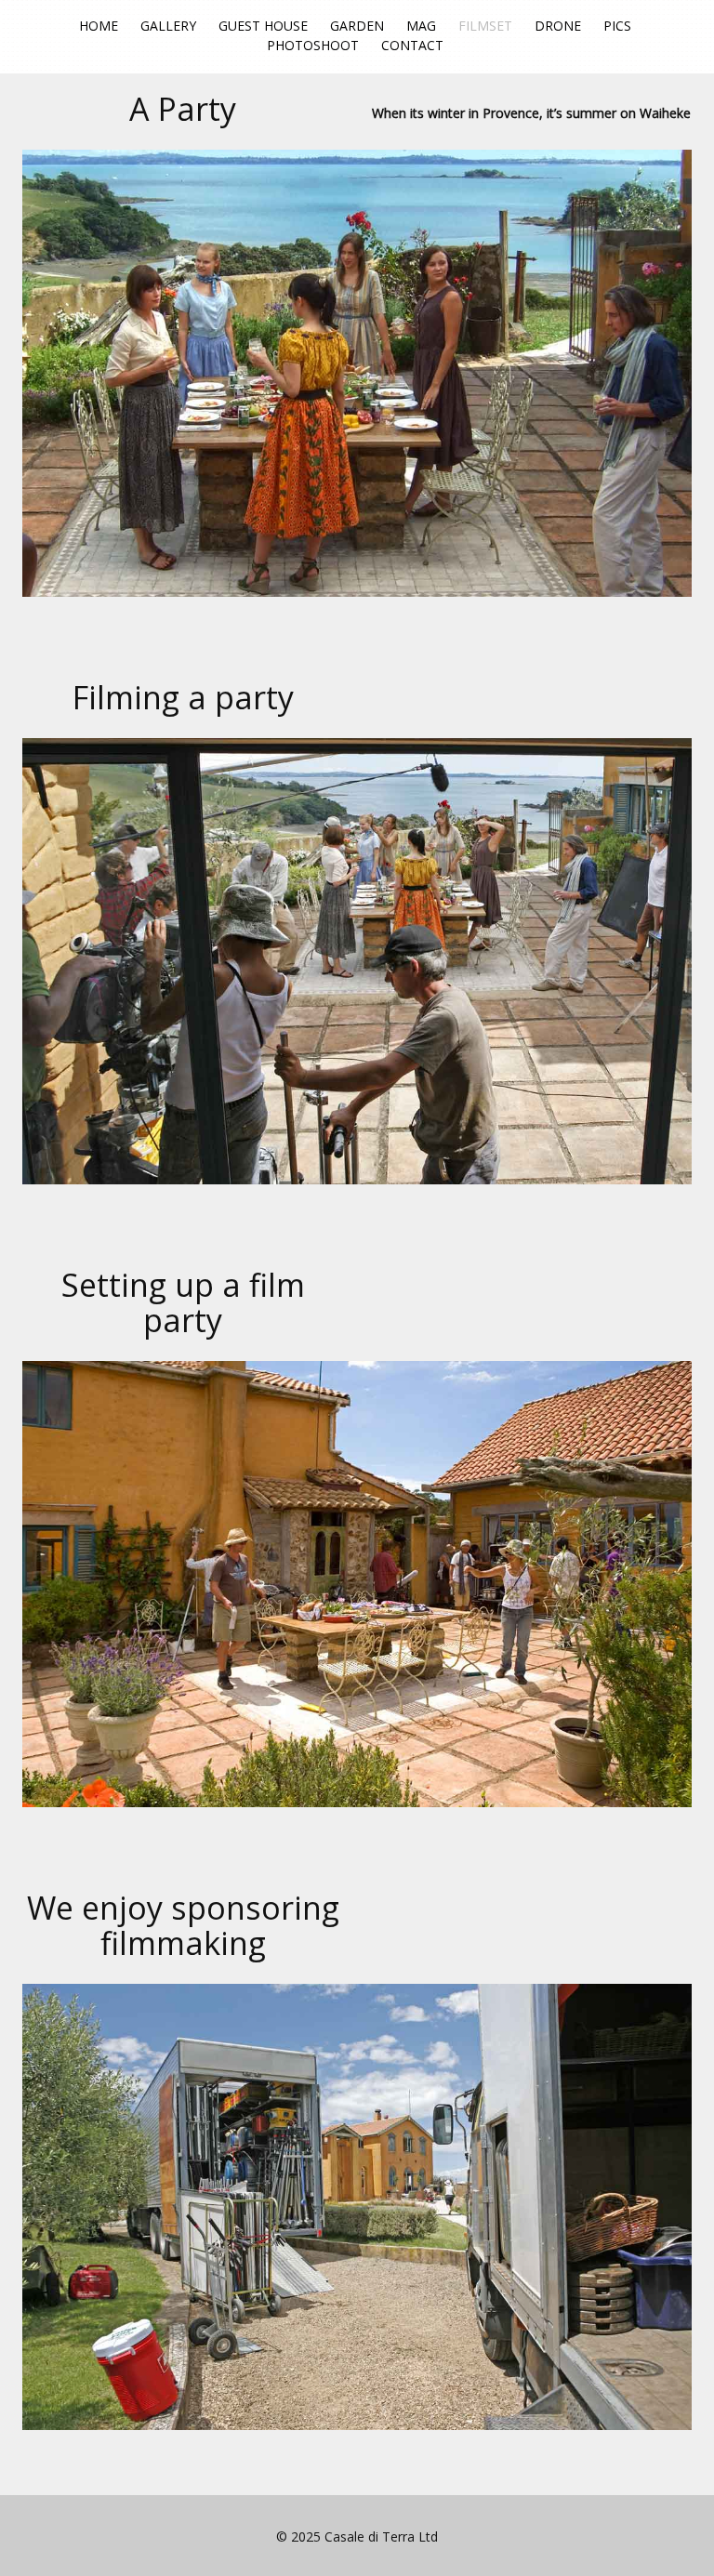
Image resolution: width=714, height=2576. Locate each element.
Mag (421, 26)
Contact (412, 45)
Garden (357, 26)
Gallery (168, 26)
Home (99, 26)
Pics (617, 26)
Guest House (263, 26)
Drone (558, 26)
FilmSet (485, 26)
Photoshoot (313, 45)
